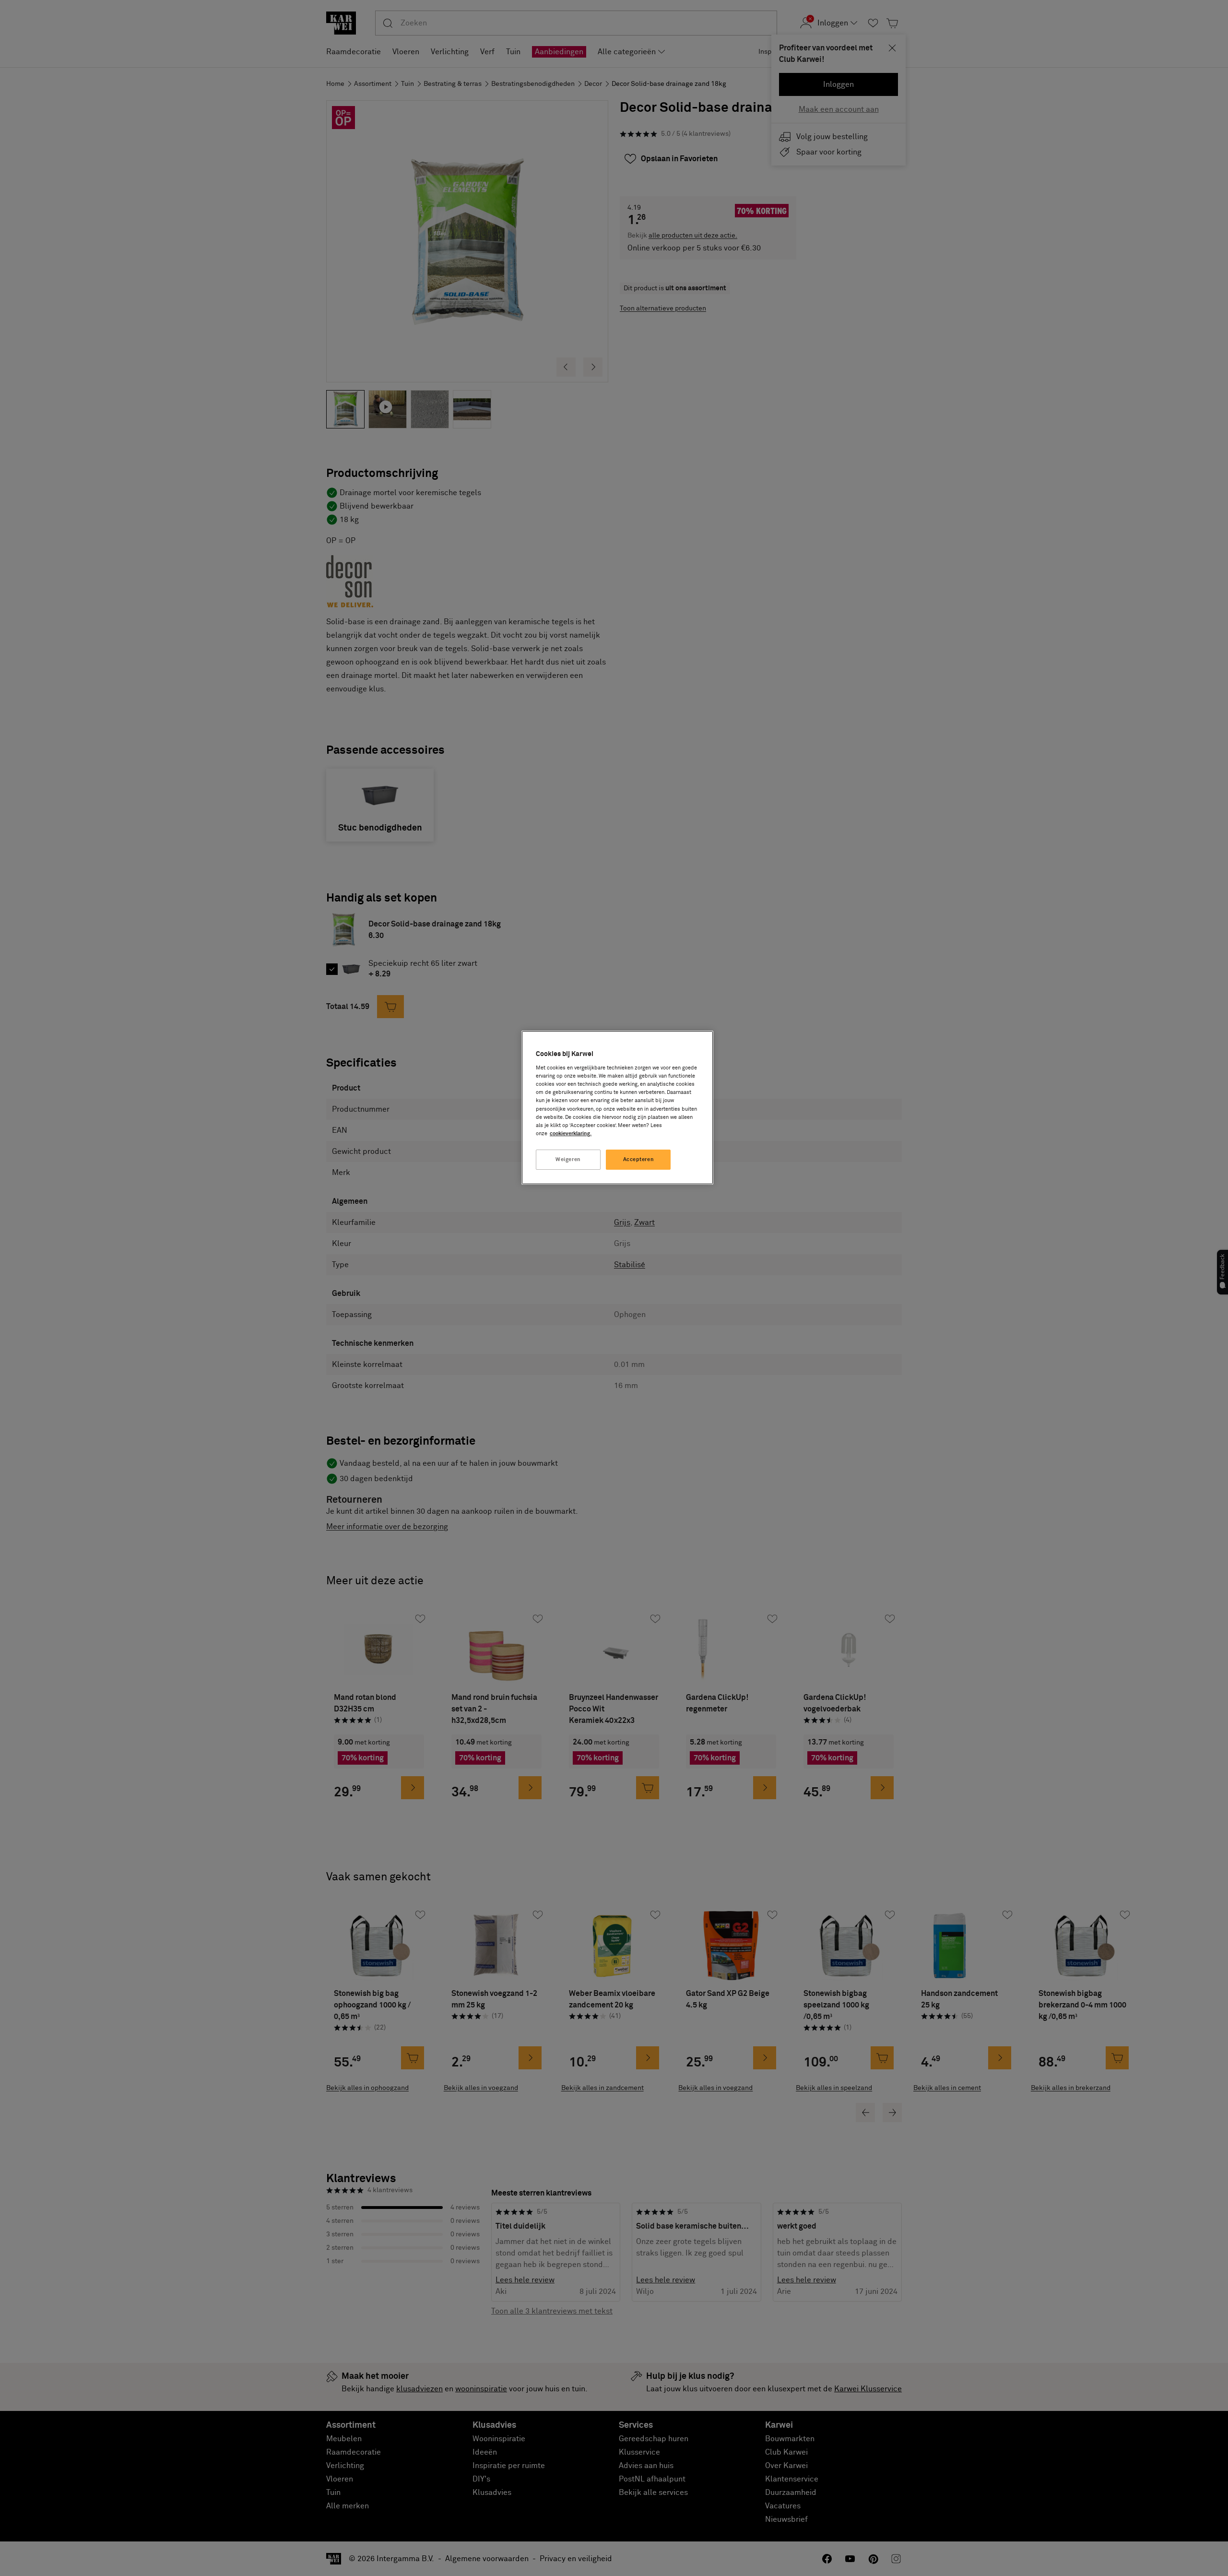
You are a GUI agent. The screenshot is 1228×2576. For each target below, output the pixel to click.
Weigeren (568, 1159)
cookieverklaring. (571, 1134)
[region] (617, 1108)
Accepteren (639, 1159)
